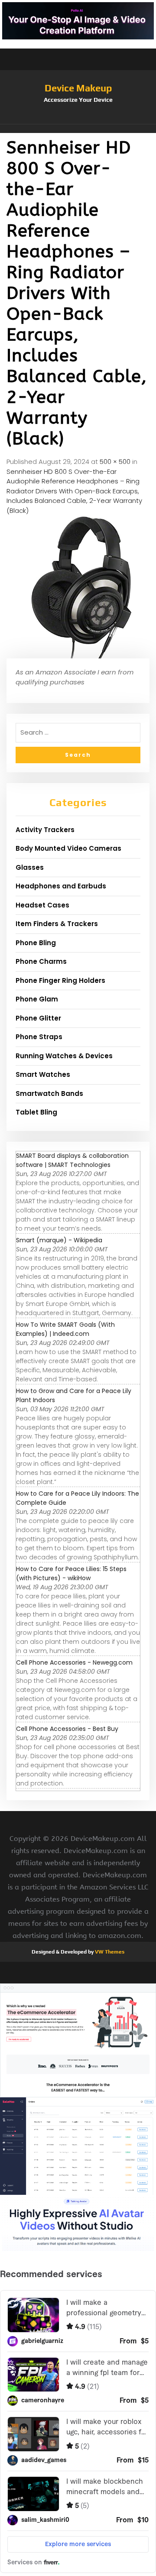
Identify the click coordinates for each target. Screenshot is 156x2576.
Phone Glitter (38, 1018)
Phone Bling (36, 943)
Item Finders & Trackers (57, 924)
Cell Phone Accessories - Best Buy (67, 1729)
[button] (78, 129)
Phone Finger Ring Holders (60, 980)
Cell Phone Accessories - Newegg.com (74, 1662)
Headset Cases (42, 905)
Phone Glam (37, 999)
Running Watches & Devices (64, 1056)
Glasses (30, 867)
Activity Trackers (45, 830)
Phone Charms (41, 961)
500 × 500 (115, 462)
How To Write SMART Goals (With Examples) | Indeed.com (65, 1329)
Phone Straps (39, 1037)
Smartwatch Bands (49, 1094)
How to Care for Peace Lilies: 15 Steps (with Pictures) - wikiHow (71, 1573)
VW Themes (109, 1952)
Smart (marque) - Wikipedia (59, 1240)
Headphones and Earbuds (61, 886)
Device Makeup (78, 88)
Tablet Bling (36, 1112)
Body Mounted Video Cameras (68, 848)
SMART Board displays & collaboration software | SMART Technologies (72, 1160)
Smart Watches (43, 1074)
